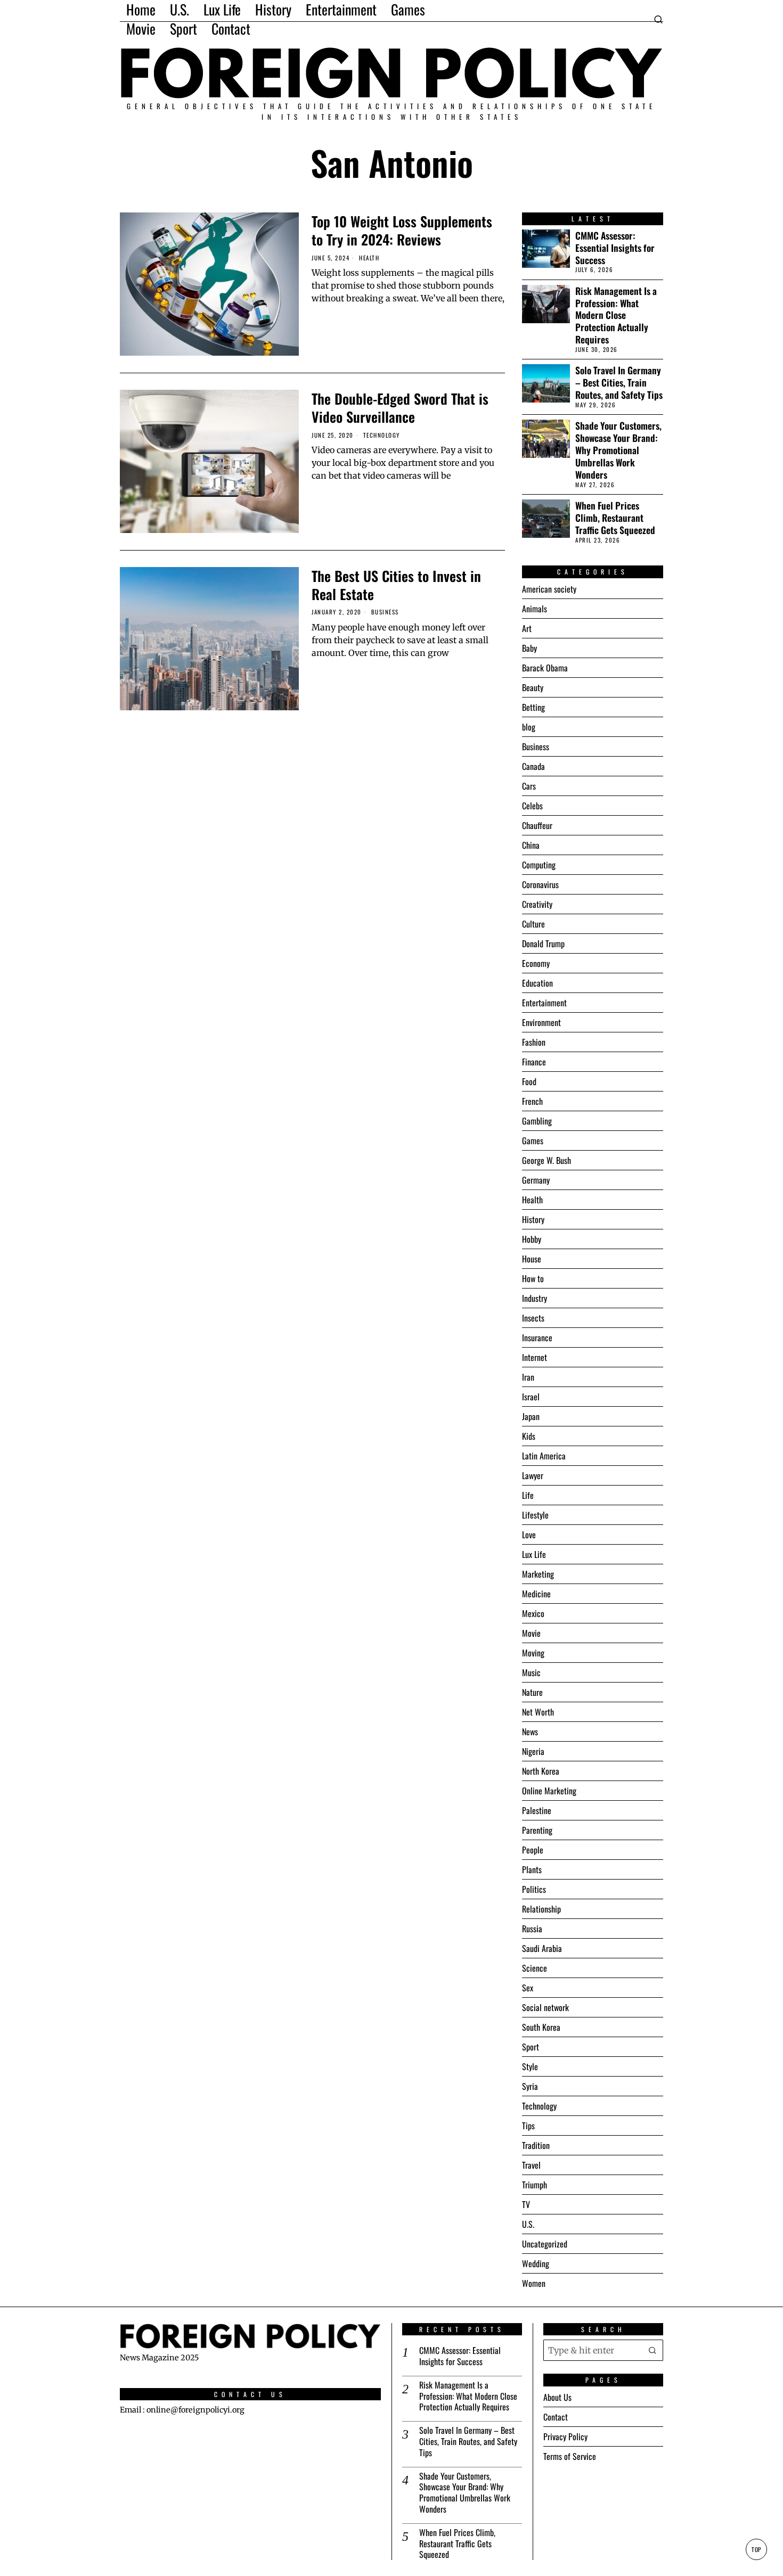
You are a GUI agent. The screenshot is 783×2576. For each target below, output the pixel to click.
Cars (529, 786)
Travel (531, 2165)
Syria (530, 2086)
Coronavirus (540, 884)
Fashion (534, 1042)
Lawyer (533, 1475)
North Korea (541, 1771)
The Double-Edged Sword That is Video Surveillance (400, 408)
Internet (535, 1357)
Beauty (533, 687)
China (531, 845)
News (530, 1732)
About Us (557, 2397)
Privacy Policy (565, 2436)
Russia (532, 1929)
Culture (533, 924)
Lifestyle (535, 1515)
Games (533, 1141)
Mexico (533, 1613)
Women (534, 2283)
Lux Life (534, 1554)
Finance (534, 1062)
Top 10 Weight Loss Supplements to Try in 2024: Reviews (402, 231)
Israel (531, 1397)
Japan (531, 1416)
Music (531, 1672)
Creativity (537, 904)
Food (529, 1081)
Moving (533, 1653)
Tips (528, 2126)
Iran (528, 1377)
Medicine (536, 1594)
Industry (535, 1298)
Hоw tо (533, 1278)
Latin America (544, 1456)
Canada (533, 766)
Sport (531, 2047)
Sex (528, 1988)
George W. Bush (547, 1160)
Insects (533, 1318)
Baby (529, 648)
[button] (652, 2350)
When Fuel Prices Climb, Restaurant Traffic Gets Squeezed (615, 518)
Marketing (538, 1574)
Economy (536, 963)
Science (535, 1968)
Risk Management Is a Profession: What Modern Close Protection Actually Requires (616, 315)
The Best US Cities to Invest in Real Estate (396, 585)
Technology (382, 435)
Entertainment (544, 1003)
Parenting (537, 1830)
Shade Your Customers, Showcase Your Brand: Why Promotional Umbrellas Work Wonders (618, 450)
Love (529, 1535)
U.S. (528, 2224)
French (532, 1101)
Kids (529, 1436)
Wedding (536, 2263)
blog (529, 727)
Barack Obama (545, 668)
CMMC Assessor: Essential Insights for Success (615, 248)
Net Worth (538, 1712)
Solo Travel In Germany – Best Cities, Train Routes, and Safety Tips (619, 383)
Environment (541, 1022)
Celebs (532, 806)
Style (530, 2066)
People (533, 1850)
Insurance (537, 1338)
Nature (532, 1692)
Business (385, 612)
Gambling (537, 1121)
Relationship (541, 1909)
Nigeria (533, 1751)
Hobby (532, 1239)
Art (527, 628)
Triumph (535, 2185)
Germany (536, 1180)
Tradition (536, 2145)
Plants (532, 1869)
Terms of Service (570, 2456)
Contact (556, 2417)
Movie (531, 1633)
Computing (539, 865)
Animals (535, 609)
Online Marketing (549, 1791)
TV (526, 2204)
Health (369, 258)
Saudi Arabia (542, 1948)
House (532, 1259)
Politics (534, 1889)
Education (537, 983)
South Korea (541, 2027)
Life (528, 1495)
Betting (533, 707)
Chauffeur (537, 825)
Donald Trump (543, 944)
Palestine (537, 1810)
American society (549, 589)
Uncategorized (545, 2244)
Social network (545, 2007)
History (533, 1219)
